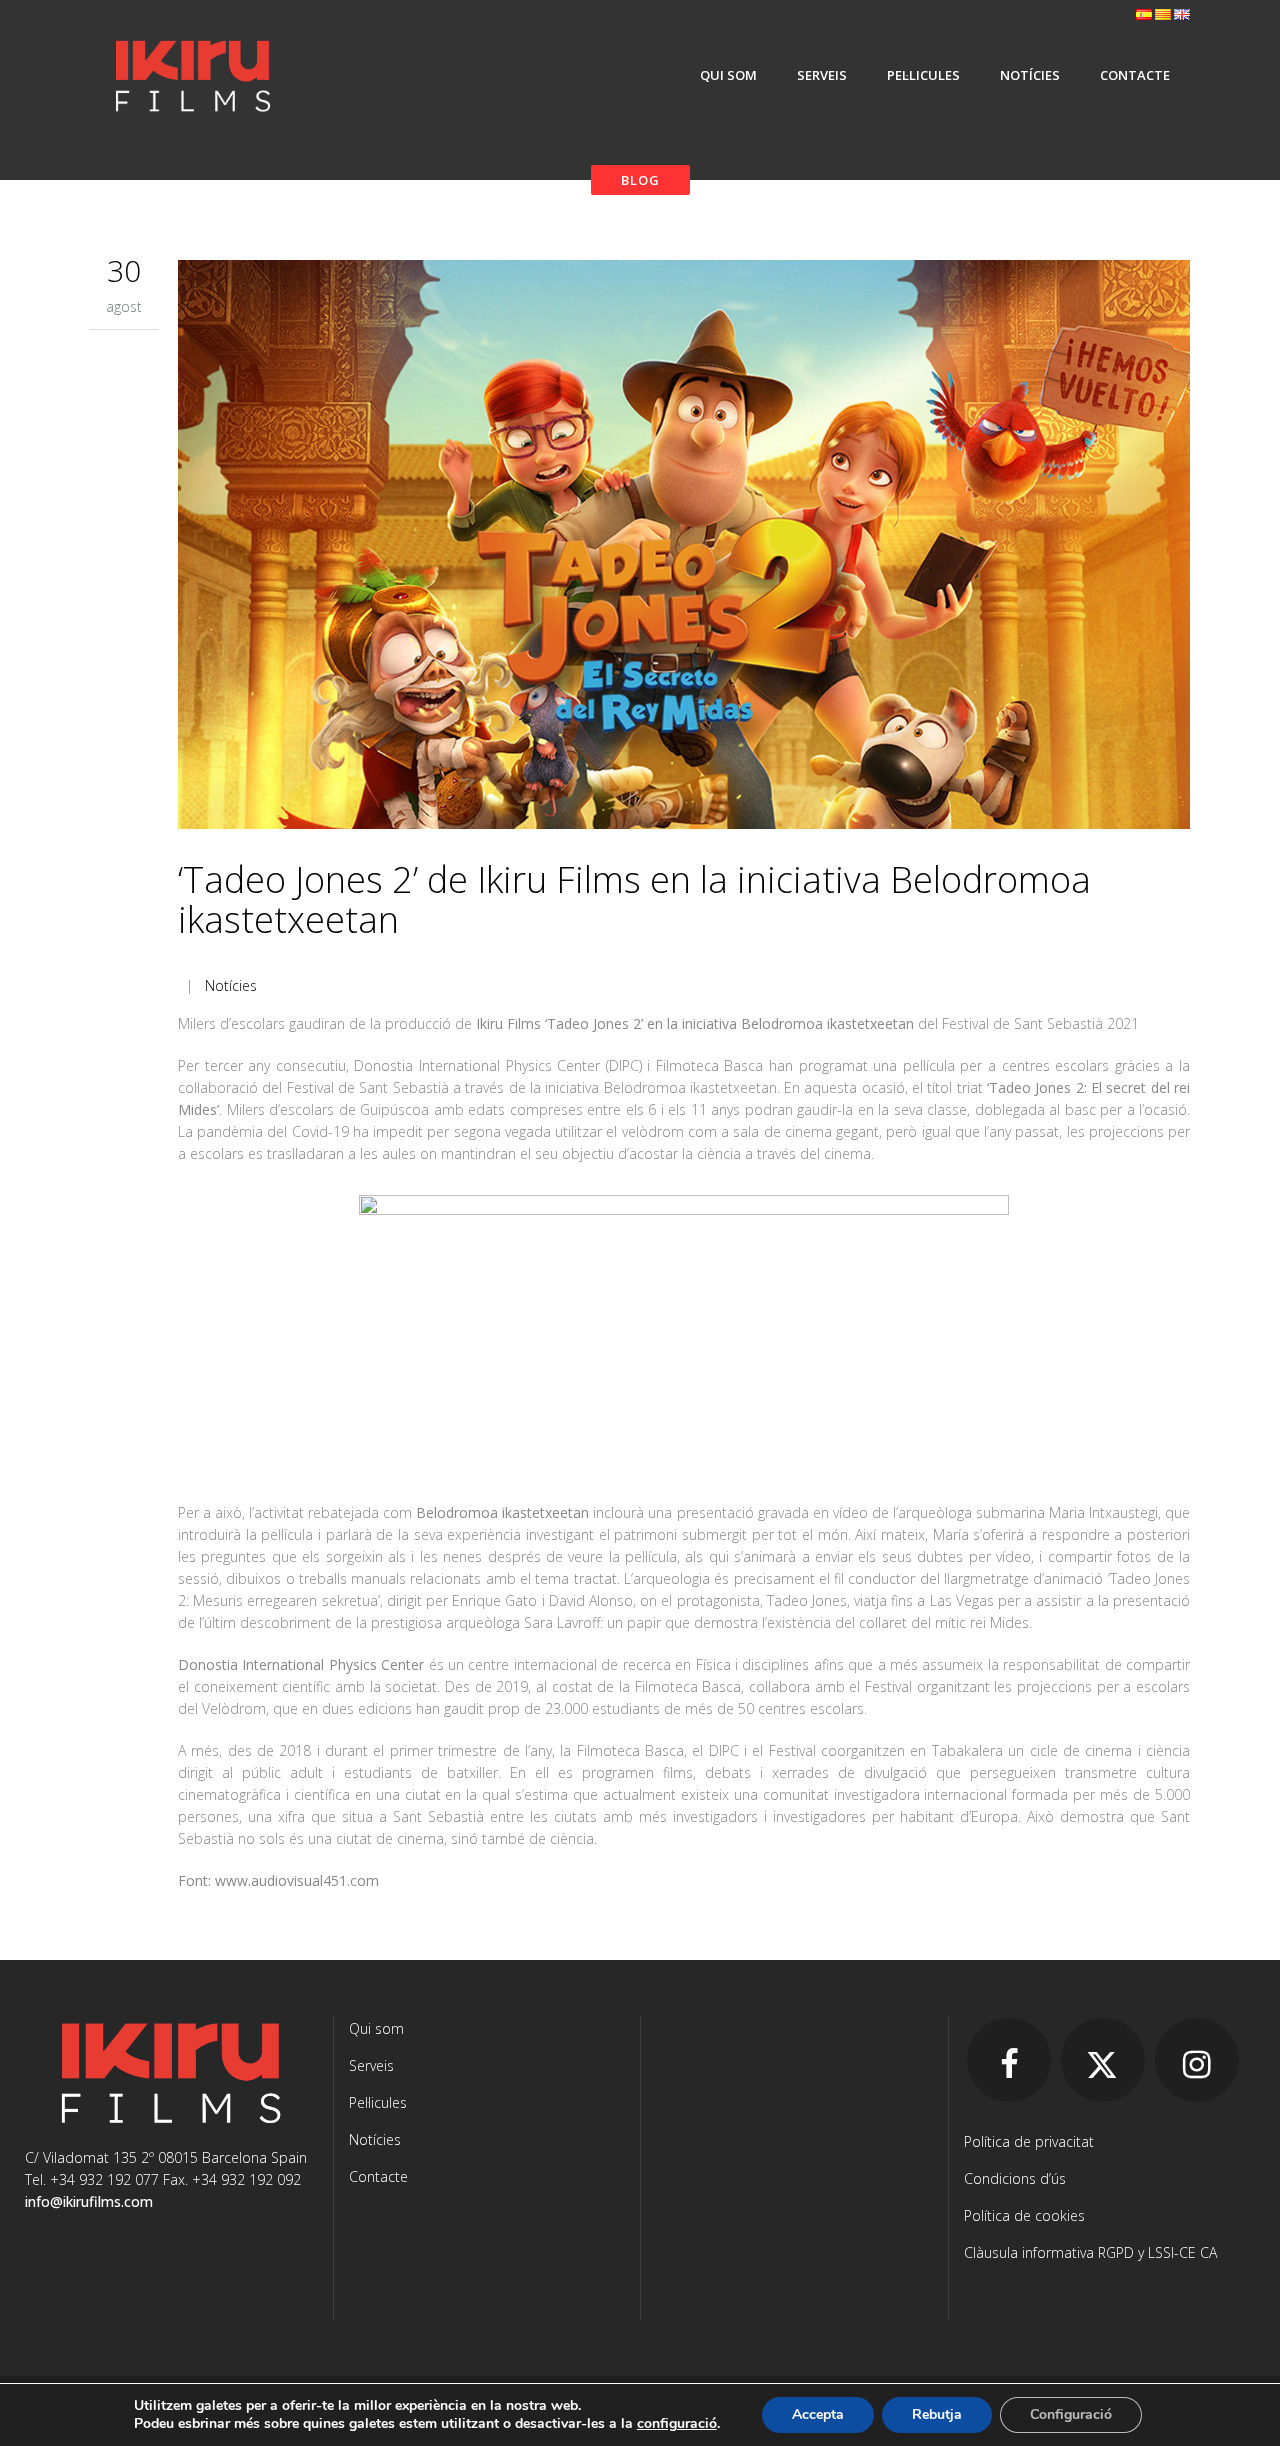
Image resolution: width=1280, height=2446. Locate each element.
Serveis (371, 2065)
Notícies (231, 985)
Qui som (376, 2028)
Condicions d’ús (1015, 2178)
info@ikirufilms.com (89, 2201)
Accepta (818, 2414)
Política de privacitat (1029, 2141)
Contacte (378, 2176)
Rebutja (937, 2414)
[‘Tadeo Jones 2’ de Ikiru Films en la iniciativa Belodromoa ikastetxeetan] (684, 547)
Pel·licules (378, 2102)
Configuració (1071, 2414)
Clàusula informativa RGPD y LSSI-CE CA (1090, 2252)
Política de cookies (1024, 2215)
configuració (677, 2424)
